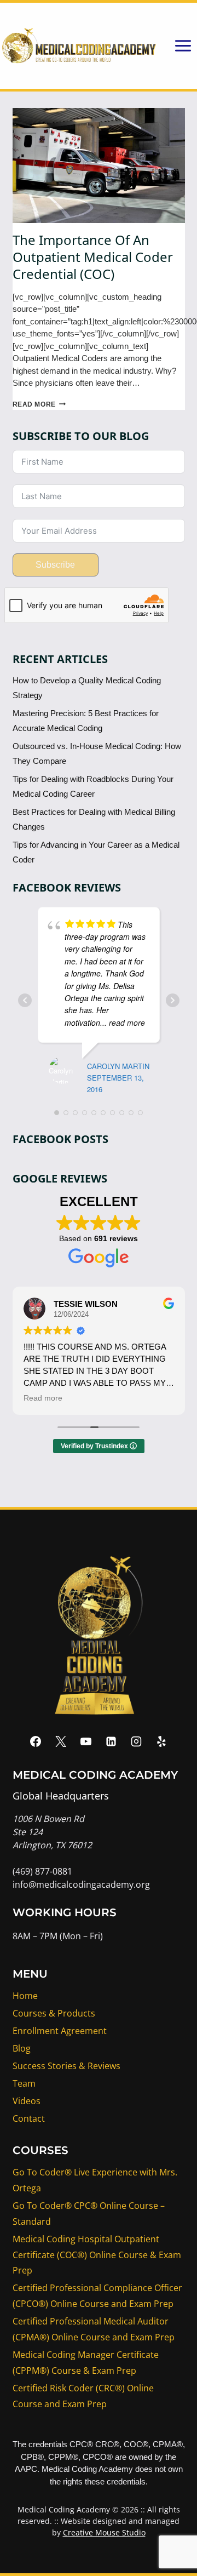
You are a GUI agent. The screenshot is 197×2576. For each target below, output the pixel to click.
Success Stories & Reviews (66, 2066)
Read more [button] (43, 1398)
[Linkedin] (111, 1741)
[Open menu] (183, 45)
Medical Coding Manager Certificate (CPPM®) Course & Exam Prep (86, 2363)
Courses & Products (54, 2013)
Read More (39, 404)
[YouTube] (86, 1741)
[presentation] (99, 165)
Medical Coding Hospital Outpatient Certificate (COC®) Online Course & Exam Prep (97, 2255)
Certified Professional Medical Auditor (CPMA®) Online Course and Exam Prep (94, 2329)
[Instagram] (136, 1741)
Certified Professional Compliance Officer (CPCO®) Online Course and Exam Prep (97, 2296)
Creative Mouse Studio (104, 2532)
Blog (22, 2048)
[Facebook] (36, 1741)
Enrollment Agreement (60, 2031)
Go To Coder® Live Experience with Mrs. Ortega (95, 2180)
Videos (27, 2101)
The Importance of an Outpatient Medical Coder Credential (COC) (93, 257)
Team (24, 2083)
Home (25, 1996)
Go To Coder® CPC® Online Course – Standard (89, 2214)
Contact (29, 2118)
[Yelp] (161, 1741)
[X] (61, 1741)
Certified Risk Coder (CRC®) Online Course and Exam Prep (83, 2396)
